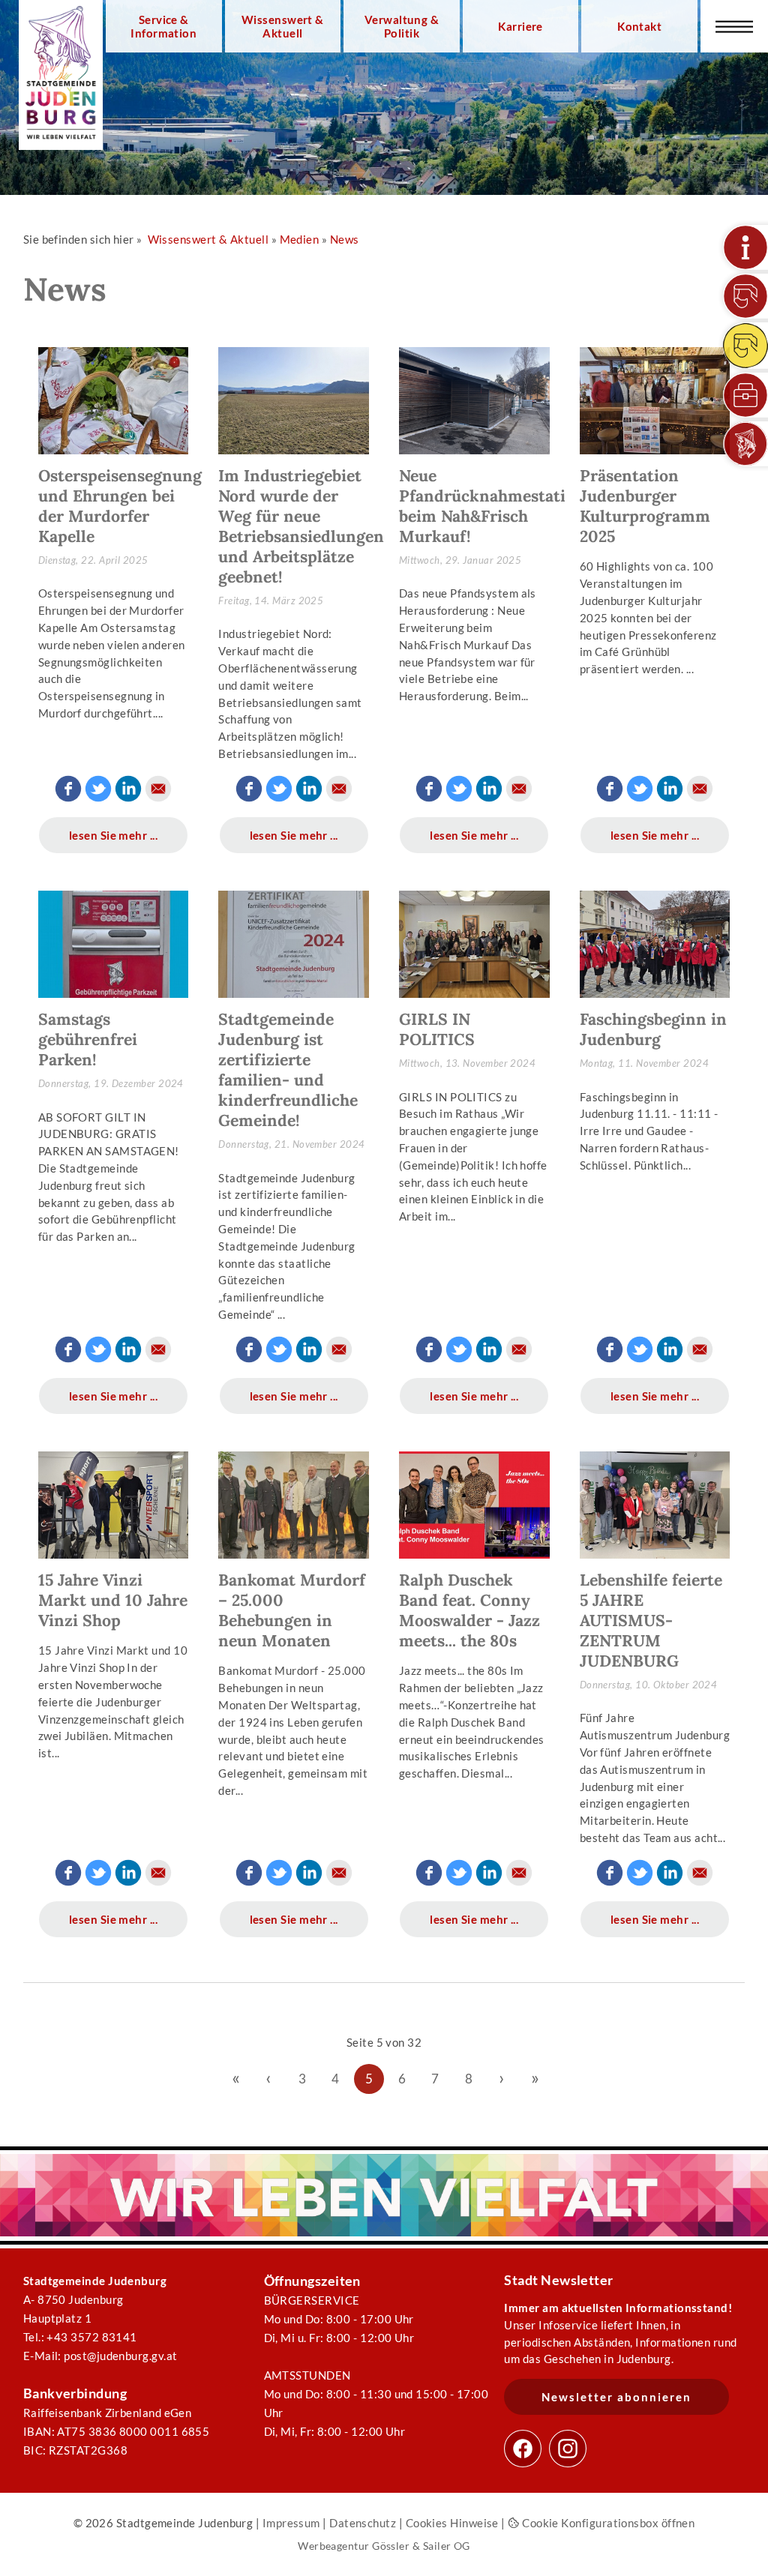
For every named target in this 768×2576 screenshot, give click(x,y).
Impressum (291, 2523)
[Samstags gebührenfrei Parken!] (114, 950)
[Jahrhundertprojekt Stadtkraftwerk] (745, 346)
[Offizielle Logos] (745, 444)
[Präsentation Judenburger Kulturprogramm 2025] (655, 406)
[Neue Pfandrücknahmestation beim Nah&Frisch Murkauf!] (474, 406)
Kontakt (639, 26)
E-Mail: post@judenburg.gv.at (100, 2356)
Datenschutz (363, 2523)
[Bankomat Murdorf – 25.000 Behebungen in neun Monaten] (294, 1511)
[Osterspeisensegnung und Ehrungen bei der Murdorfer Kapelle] (114, 406)
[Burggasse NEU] (745, 296)
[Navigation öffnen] (734, 26)
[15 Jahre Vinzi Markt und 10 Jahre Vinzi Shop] (114, 1511)
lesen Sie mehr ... (113, 835)
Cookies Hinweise (452, 2523)
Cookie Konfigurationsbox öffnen (607, 2523)
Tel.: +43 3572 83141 (80, 2337)
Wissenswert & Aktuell (283, 26)
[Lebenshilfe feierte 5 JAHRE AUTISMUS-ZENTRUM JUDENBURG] (655, 1511)
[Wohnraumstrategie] (745, 247)
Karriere (520, 26)
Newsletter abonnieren (616, 2397)
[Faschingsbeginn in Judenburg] (655, 950)
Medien (300, 239)
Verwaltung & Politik (402, 26)
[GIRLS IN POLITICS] (474, 950)
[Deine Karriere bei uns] (745, 395)
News (345, 239)
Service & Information (163, 26)
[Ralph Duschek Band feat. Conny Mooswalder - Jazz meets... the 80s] (474, 1511)
